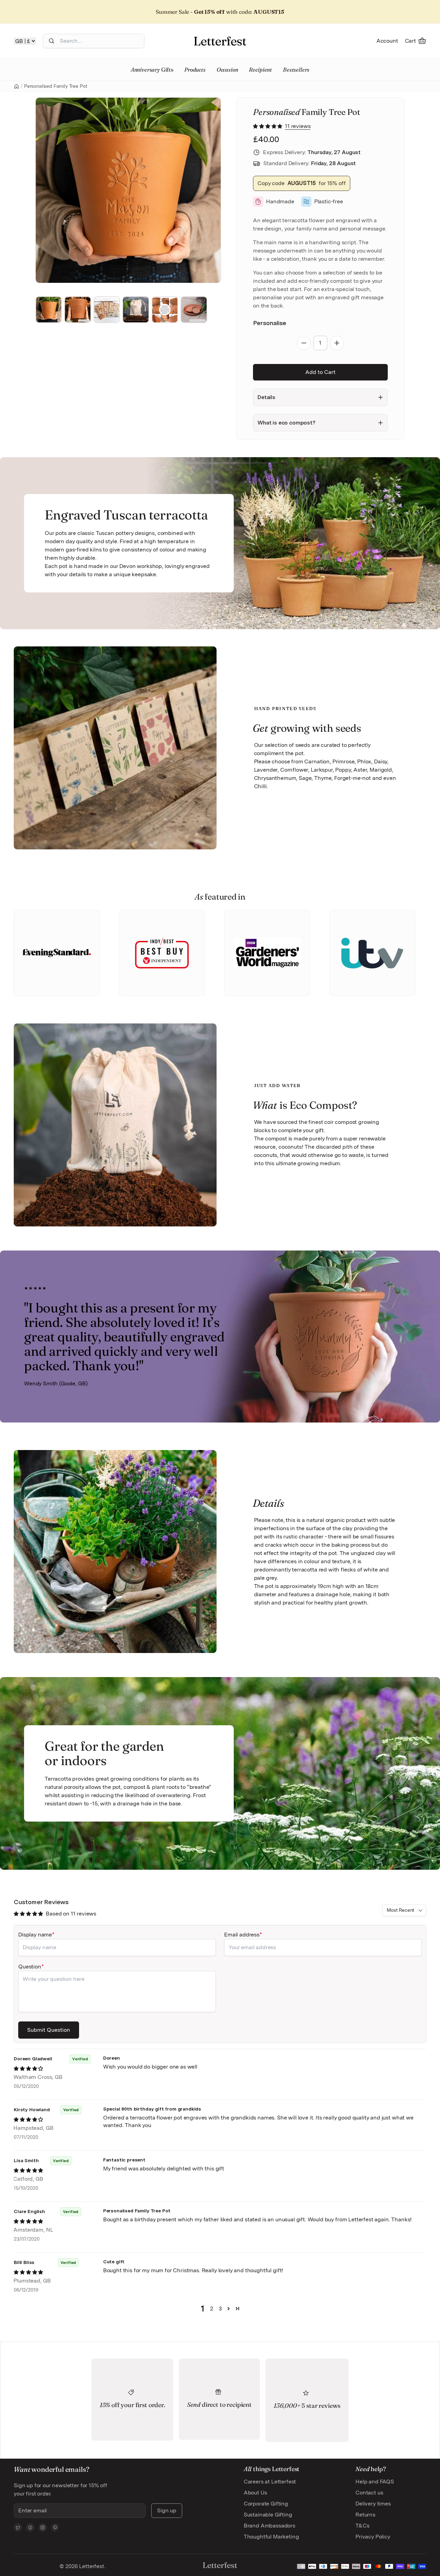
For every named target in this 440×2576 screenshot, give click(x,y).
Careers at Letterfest (270, 2482)
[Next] (206, 190)
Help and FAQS (375, 2482)
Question (30, 1967)
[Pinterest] (55, 2527)
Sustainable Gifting (268, 2515)
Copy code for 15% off (302, 183)
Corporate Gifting (266, 2504)
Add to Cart (320, 372)
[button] (268, 126)
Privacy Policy (373, 2537)
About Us (255, 2493)
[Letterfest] (220, 41)
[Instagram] (43, 2527)
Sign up (167, 2510)
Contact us (369, 2493)
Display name (35, 1935)
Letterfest (91, 2566)
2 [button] (212, 2309)
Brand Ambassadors (269, 2526)
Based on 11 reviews (71, 1914)
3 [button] (220, 2309)
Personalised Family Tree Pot (56, 86)
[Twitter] (18, 2527)
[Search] (52, 41)
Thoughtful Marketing (271, 2537)
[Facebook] (30, 2527)
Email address (242, 1935)
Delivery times (373, 2504)
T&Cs (362, 2526)
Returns (365, 2515)
